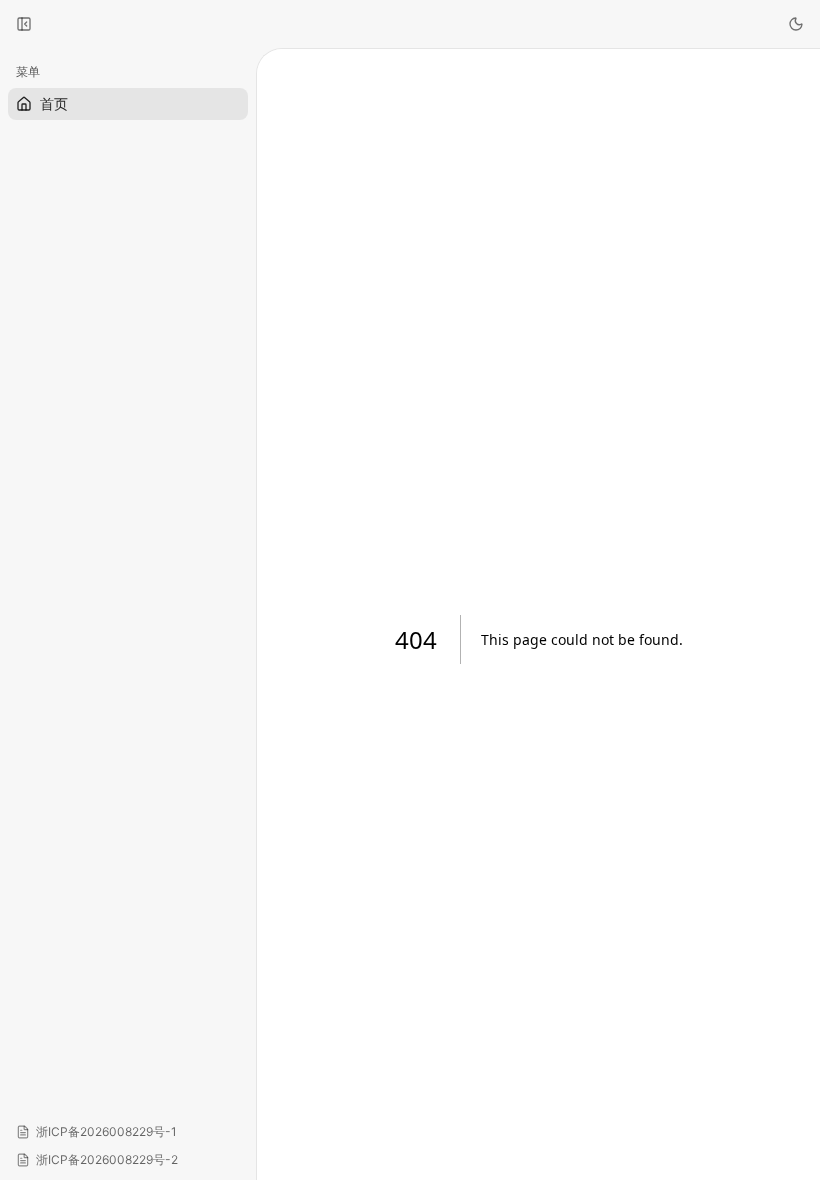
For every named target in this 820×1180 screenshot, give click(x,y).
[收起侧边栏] (24, 24)
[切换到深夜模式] (796, 24)
